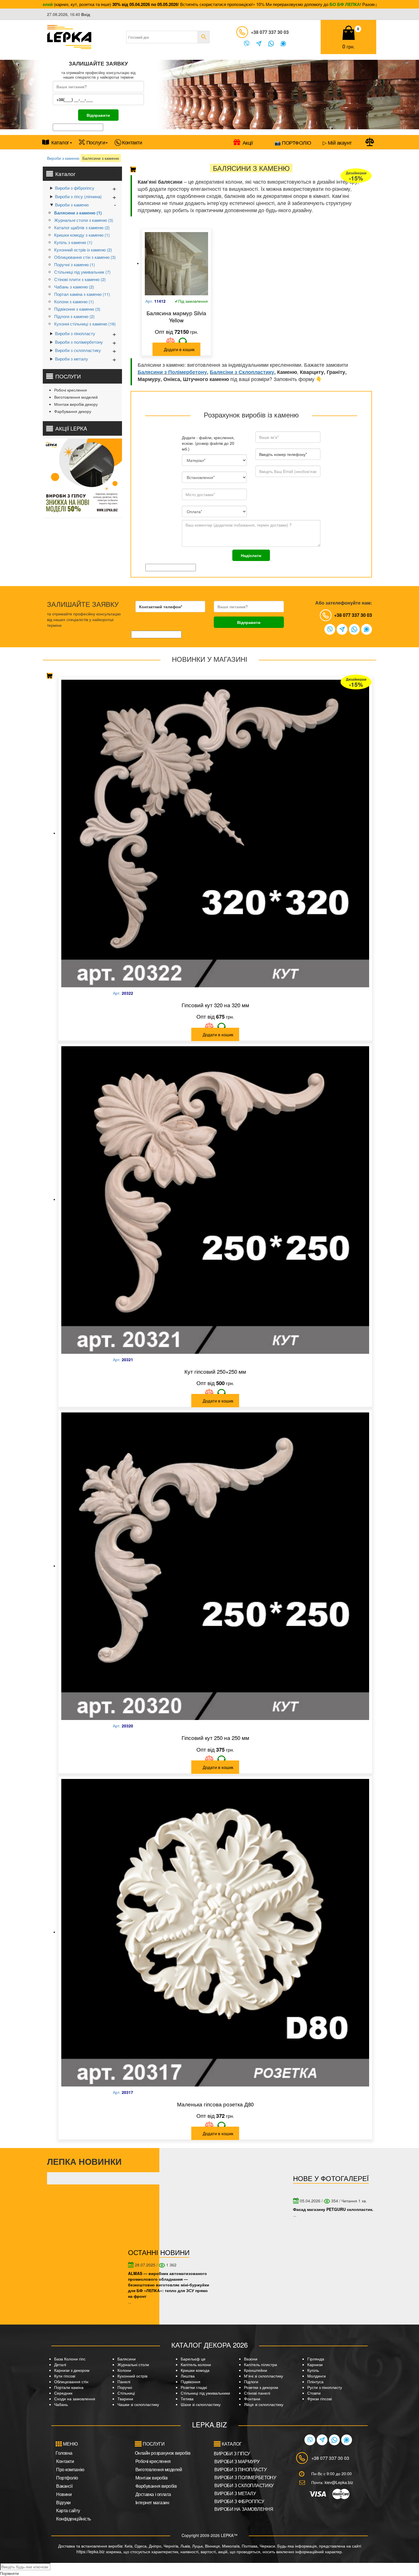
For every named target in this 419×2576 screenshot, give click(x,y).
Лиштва (188, 2376)
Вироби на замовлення (244, 2509)
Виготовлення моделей (76, 397)
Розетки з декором (261, 2387)
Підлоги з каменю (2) (74, 316)
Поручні (125, 2387)
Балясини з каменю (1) (78, 213)
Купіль (313, 2370)
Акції (248, 142)
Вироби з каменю (63, 158)
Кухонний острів (132, 2376)
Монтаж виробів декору (76, 404)
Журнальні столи (133, 2364)
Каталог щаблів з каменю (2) (82, 227)
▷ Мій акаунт (337, 142)
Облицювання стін (71, 2382)
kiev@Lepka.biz (339, 2482)
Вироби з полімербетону (79, 342)
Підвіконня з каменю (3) (77, 309)
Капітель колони (196, 2364)
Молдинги (317, 2376)
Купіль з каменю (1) (73, 242)
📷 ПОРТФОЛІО (293, 142)
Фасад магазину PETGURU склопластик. (333, 2209)
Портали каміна (69, 2387)
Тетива (187, 2399)
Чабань (61, 2404)
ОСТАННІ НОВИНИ (159, 2252)
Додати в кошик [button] (179, 349)
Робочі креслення (71, 390)
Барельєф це (193, 2359)
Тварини (125, 2399)
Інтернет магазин (152, 2502)
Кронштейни (256, 2370)
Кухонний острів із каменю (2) (83, 250)
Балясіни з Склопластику (242, 372)
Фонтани (252, 2399)
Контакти (132, 142)
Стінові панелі (257, 2393)
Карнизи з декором (72, 2370)
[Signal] (283, 44)
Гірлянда (316, 2359)
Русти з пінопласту (325, 2387)
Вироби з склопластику (78, 350)
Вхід (86, 14)
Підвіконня (191, 2382)
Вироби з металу (72, 359)
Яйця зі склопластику (264, 2404)
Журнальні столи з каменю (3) (84, 220)
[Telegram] (259, 44)
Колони (124, 2370)
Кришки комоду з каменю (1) (82, 235)
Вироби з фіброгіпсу (75, 188)
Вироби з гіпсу (232, 2453)
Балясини (127, 2359)
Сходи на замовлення (75, 2399)
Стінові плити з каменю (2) (80, 279)
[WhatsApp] (271, 44)
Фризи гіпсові (320, 2399)
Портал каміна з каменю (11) (82, 294)
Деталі (60, 2364)
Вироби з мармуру (237, 2461)
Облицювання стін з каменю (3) (85, 257)
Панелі (124, 2382)
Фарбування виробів (156, 2486)
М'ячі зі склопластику (264, 2376)
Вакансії (64, 2486)
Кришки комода (195, 2370)
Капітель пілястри (261, 2364)
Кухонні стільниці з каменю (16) (85, 324)
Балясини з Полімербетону (172, 372)
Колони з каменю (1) (74, 301)
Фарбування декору (73, 411)
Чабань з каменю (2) (74, 287)
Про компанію (70, 2469)
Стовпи (314, 2393)
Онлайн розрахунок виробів (163, 2453)
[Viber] (247, 44)
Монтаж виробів (152, 2478)
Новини (64, 2494)
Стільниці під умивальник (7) (82, 272)
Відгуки (63, 2502)
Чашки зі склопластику (138, 2404)
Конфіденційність (74, 2519)
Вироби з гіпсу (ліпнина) (78, 196)
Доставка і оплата (153, 2494)
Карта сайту (68, 2510)
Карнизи (315, 2364)
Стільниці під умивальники (205, 2393)
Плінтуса (315, 2382)
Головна (64, 2453)
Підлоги (251, 2382)
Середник (63, 2393)
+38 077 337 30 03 (270, 32)
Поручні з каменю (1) (75, 264)
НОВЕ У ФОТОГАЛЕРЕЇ (331, 2178)
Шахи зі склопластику (201, 2404)
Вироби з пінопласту (75, 333)
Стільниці (126, 2393)
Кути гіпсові (65, 2376)
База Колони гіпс (70, 2359)
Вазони (251, 2359)
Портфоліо (67, 2478)
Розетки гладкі (194, 2387)
